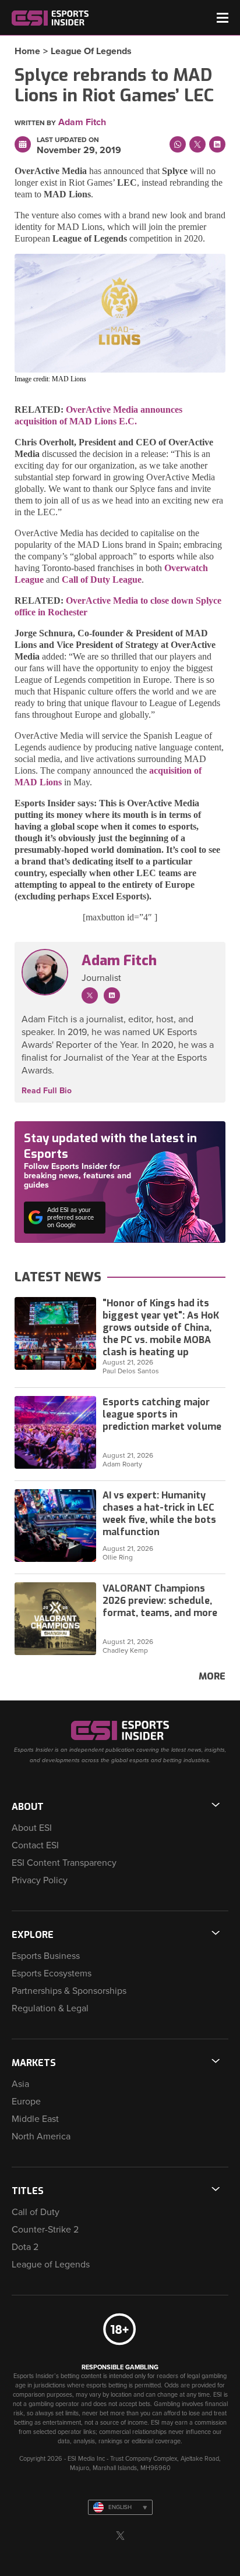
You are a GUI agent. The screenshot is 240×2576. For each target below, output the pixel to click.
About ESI (32, 1828)
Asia (20, 2084)
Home (27, 51)
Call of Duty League (102, 580)
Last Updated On (68, 140)
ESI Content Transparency (64, 1863)
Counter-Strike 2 (45, 2230)
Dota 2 (25, 2247)
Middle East (35, 2119)
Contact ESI (35, 1845)
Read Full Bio (47, 1091)
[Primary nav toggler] (223, 18)
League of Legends (91, 51)
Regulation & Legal (50, 2008)
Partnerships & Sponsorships (69, 1991)
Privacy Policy (40, 1880)
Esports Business (46, 1956)
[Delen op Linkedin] (217, 144)
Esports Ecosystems (52, 1973)
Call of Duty (36, 2212)
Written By (35, 123)
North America (41, 2136)
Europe (26, 2102)
